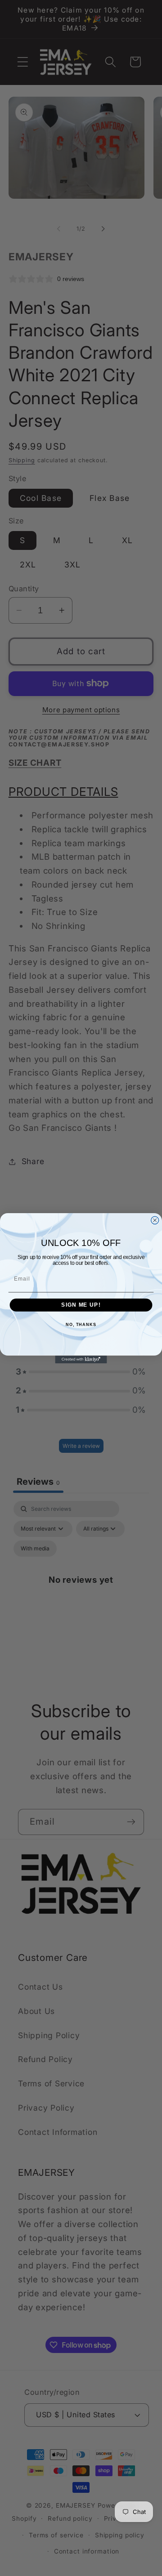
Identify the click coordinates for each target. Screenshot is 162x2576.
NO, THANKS (81, 1324)
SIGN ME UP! (81, 1305)
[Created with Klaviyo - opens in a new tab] (81, 1359)
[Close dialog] (155, 1220)
